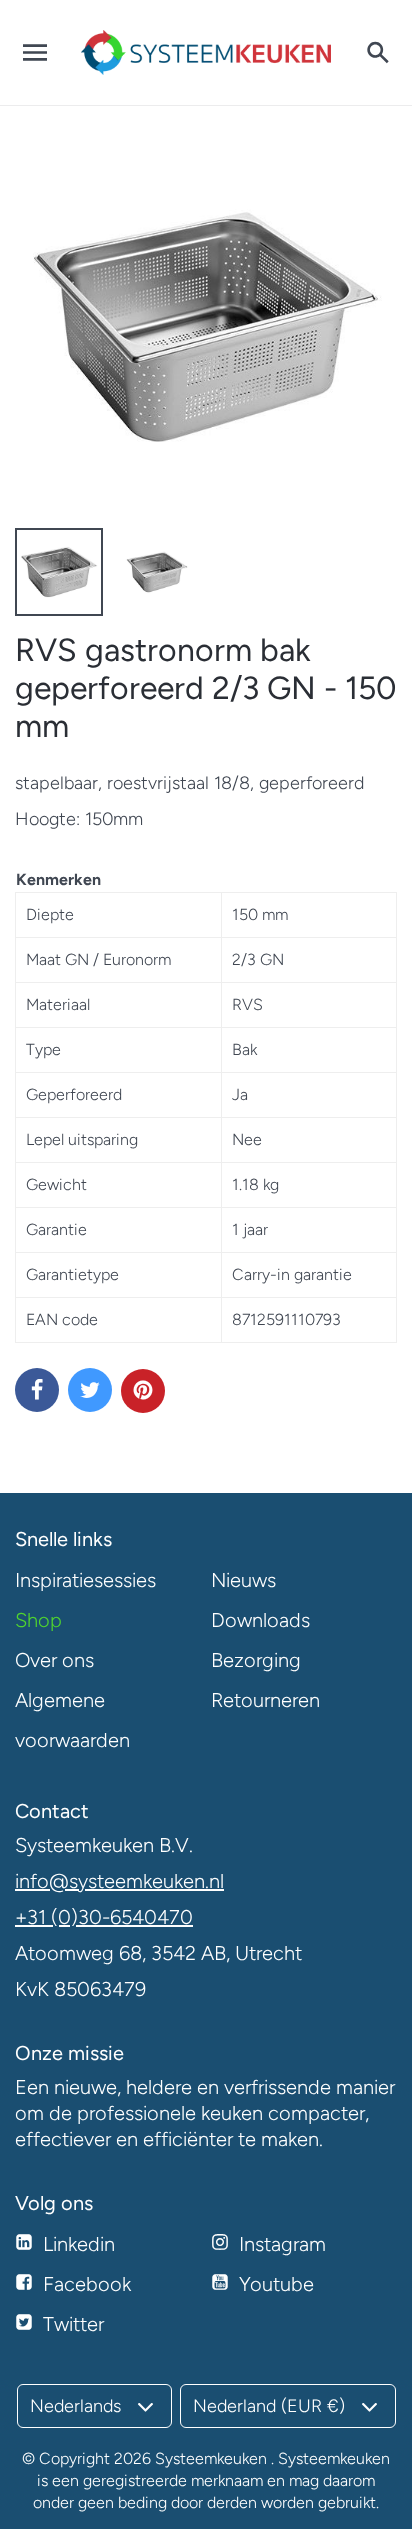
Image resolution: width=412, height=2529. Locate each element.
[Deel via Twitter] (90, 1390)
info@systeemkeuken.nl (119, 1881)
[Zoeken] (377, 53)
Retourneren (265, 1700)
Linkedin (79, 2244)
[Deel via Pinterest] (143, 1391)
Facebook (87, 2284)
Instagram (282, 2244)
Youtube (276, 2284)
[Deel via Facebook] (37, 1390)
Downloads (260, 1620)
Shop (38, 1620)
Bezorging (256, 1660)
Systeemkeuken (211, 2458)
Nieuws (243, 1580)
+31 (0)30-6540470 (104, 1917)
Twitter (73, 2324)
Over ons (54, 1660)
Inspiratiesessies (85, 1580)
